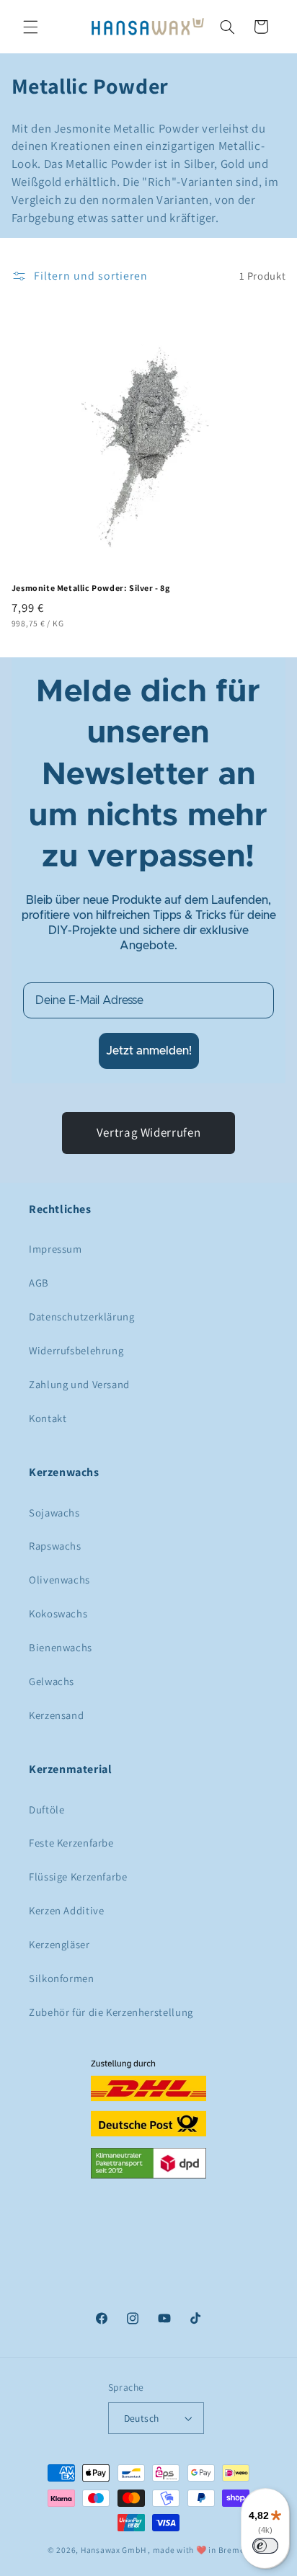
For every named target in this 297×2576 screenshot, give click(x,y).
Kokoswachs (58, 1613)
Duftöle (46, 1809)
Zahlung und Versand (79, 1384)
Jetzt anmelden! (149, 1051)
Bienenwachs (61, 1647)
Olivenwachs (59, 1580)
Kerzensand (56, 1715)
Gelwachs (52, 1681)
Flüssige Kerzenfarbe (78, 1877)
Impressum (56, 1249)
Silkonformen (62, 1978)
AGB (39, 1283)
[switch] (265, 2546)
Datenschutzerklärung (82, 1316)
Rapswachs (55, 1546)
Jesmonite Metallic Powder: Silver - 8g (91, 588)
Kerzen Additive (66, 1910)
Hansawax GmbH (114, 2550)
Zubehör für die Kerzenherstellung (111, 2012)
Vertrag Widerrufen (148, 1132)
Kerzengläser (59, 1944)
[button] (30, 27)
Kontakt (48, 1418)
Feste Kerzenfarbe (71, 1843)
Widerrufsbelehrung (76, 1350)
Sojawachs (54, 1513)
